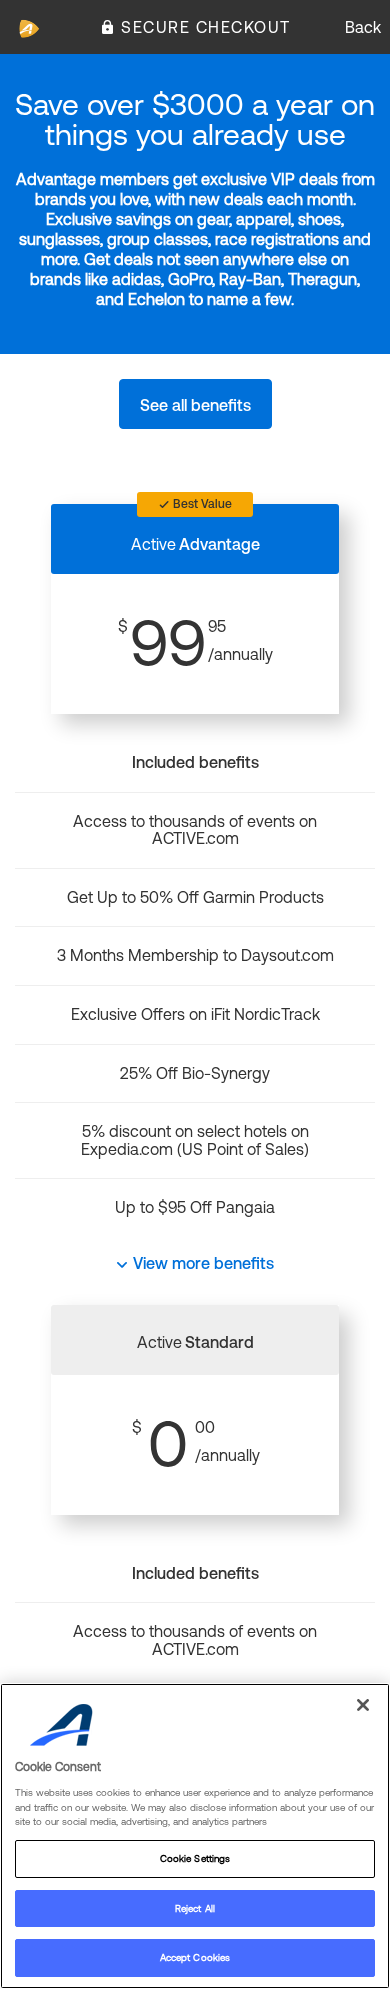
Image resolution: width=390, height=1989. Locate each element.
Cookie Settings (195, 1858)
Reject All (195, 1908)
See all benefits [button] (195, 405)
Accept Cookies (195, 1957)
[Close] (363, 1705)
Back (363, 27)
